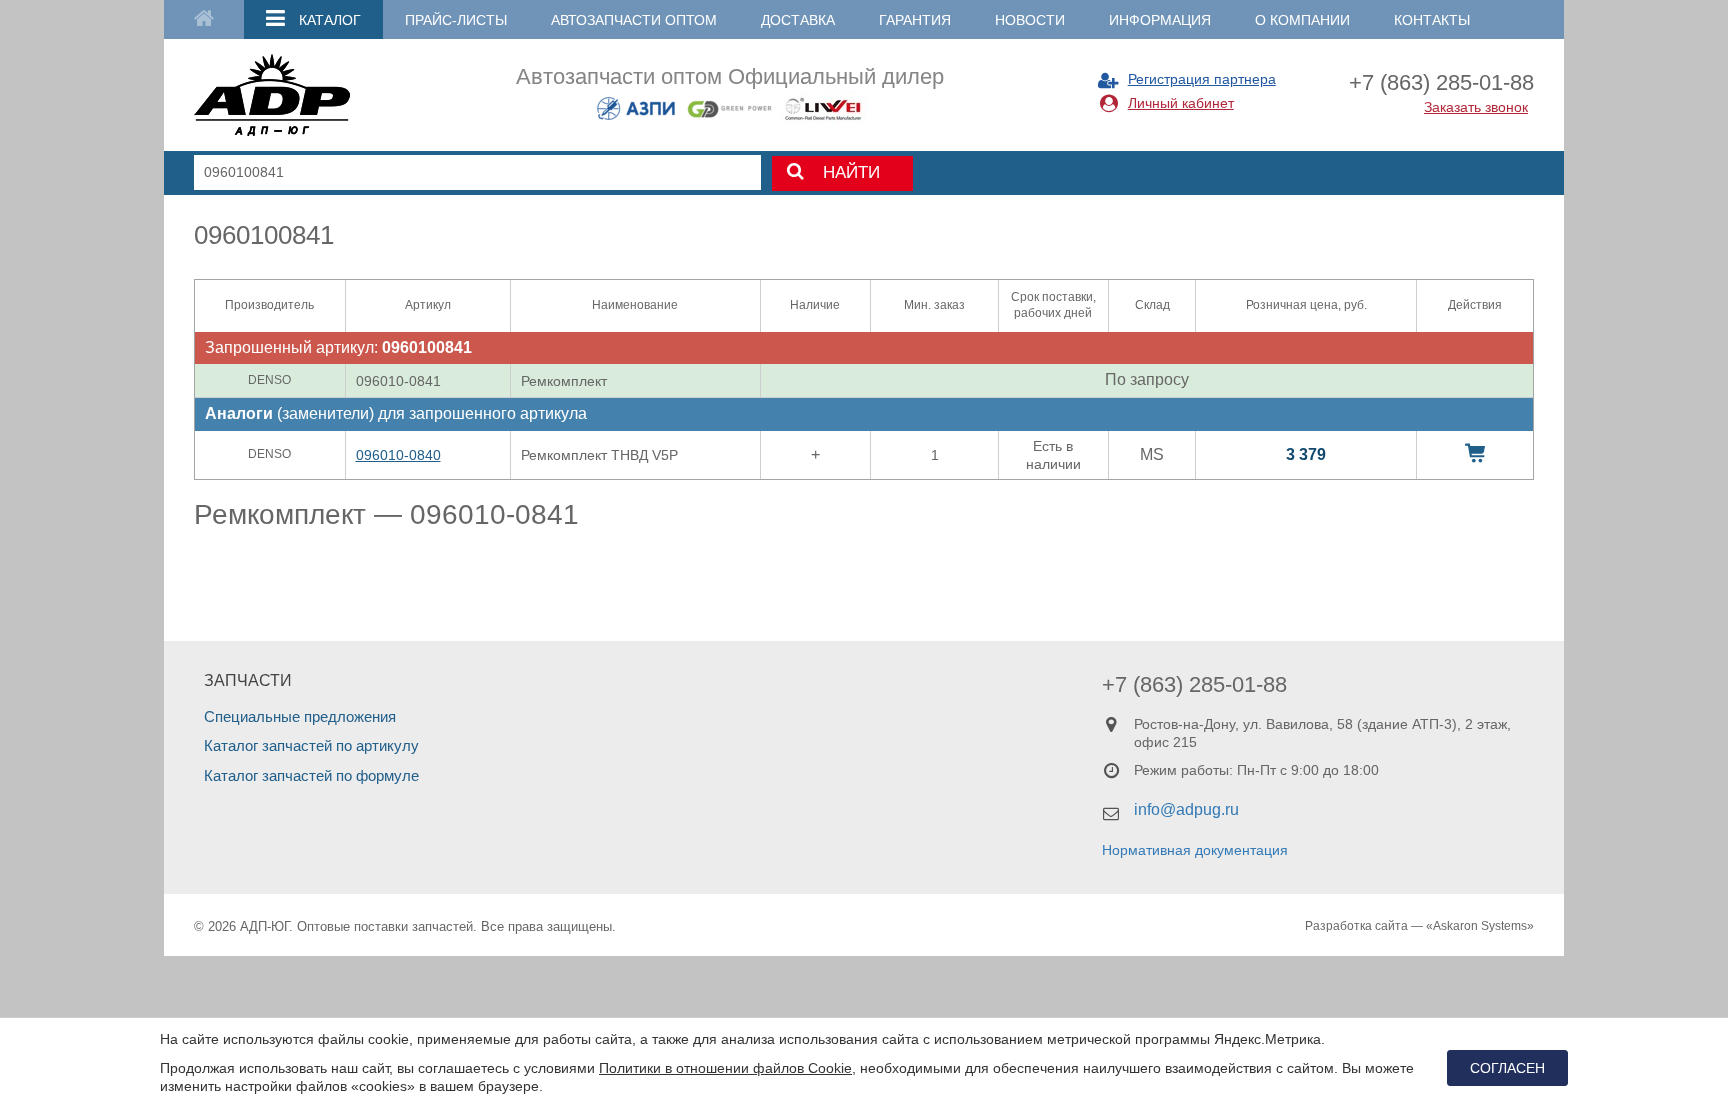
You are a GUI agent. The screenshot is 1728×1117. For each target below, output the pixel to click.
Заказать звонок (1476, 107)
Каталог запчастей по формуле (311, 775)
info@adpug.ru (1186, 809)
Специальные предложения (300, 716)
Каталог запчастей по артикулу (311, 745)
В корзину (1475, 453)
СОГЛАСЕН (1507, 1068)
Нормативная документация (1195, 850)
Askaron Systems (1480, 926)
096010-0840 (398, 455)
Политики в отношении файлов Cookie (725, 1068)
